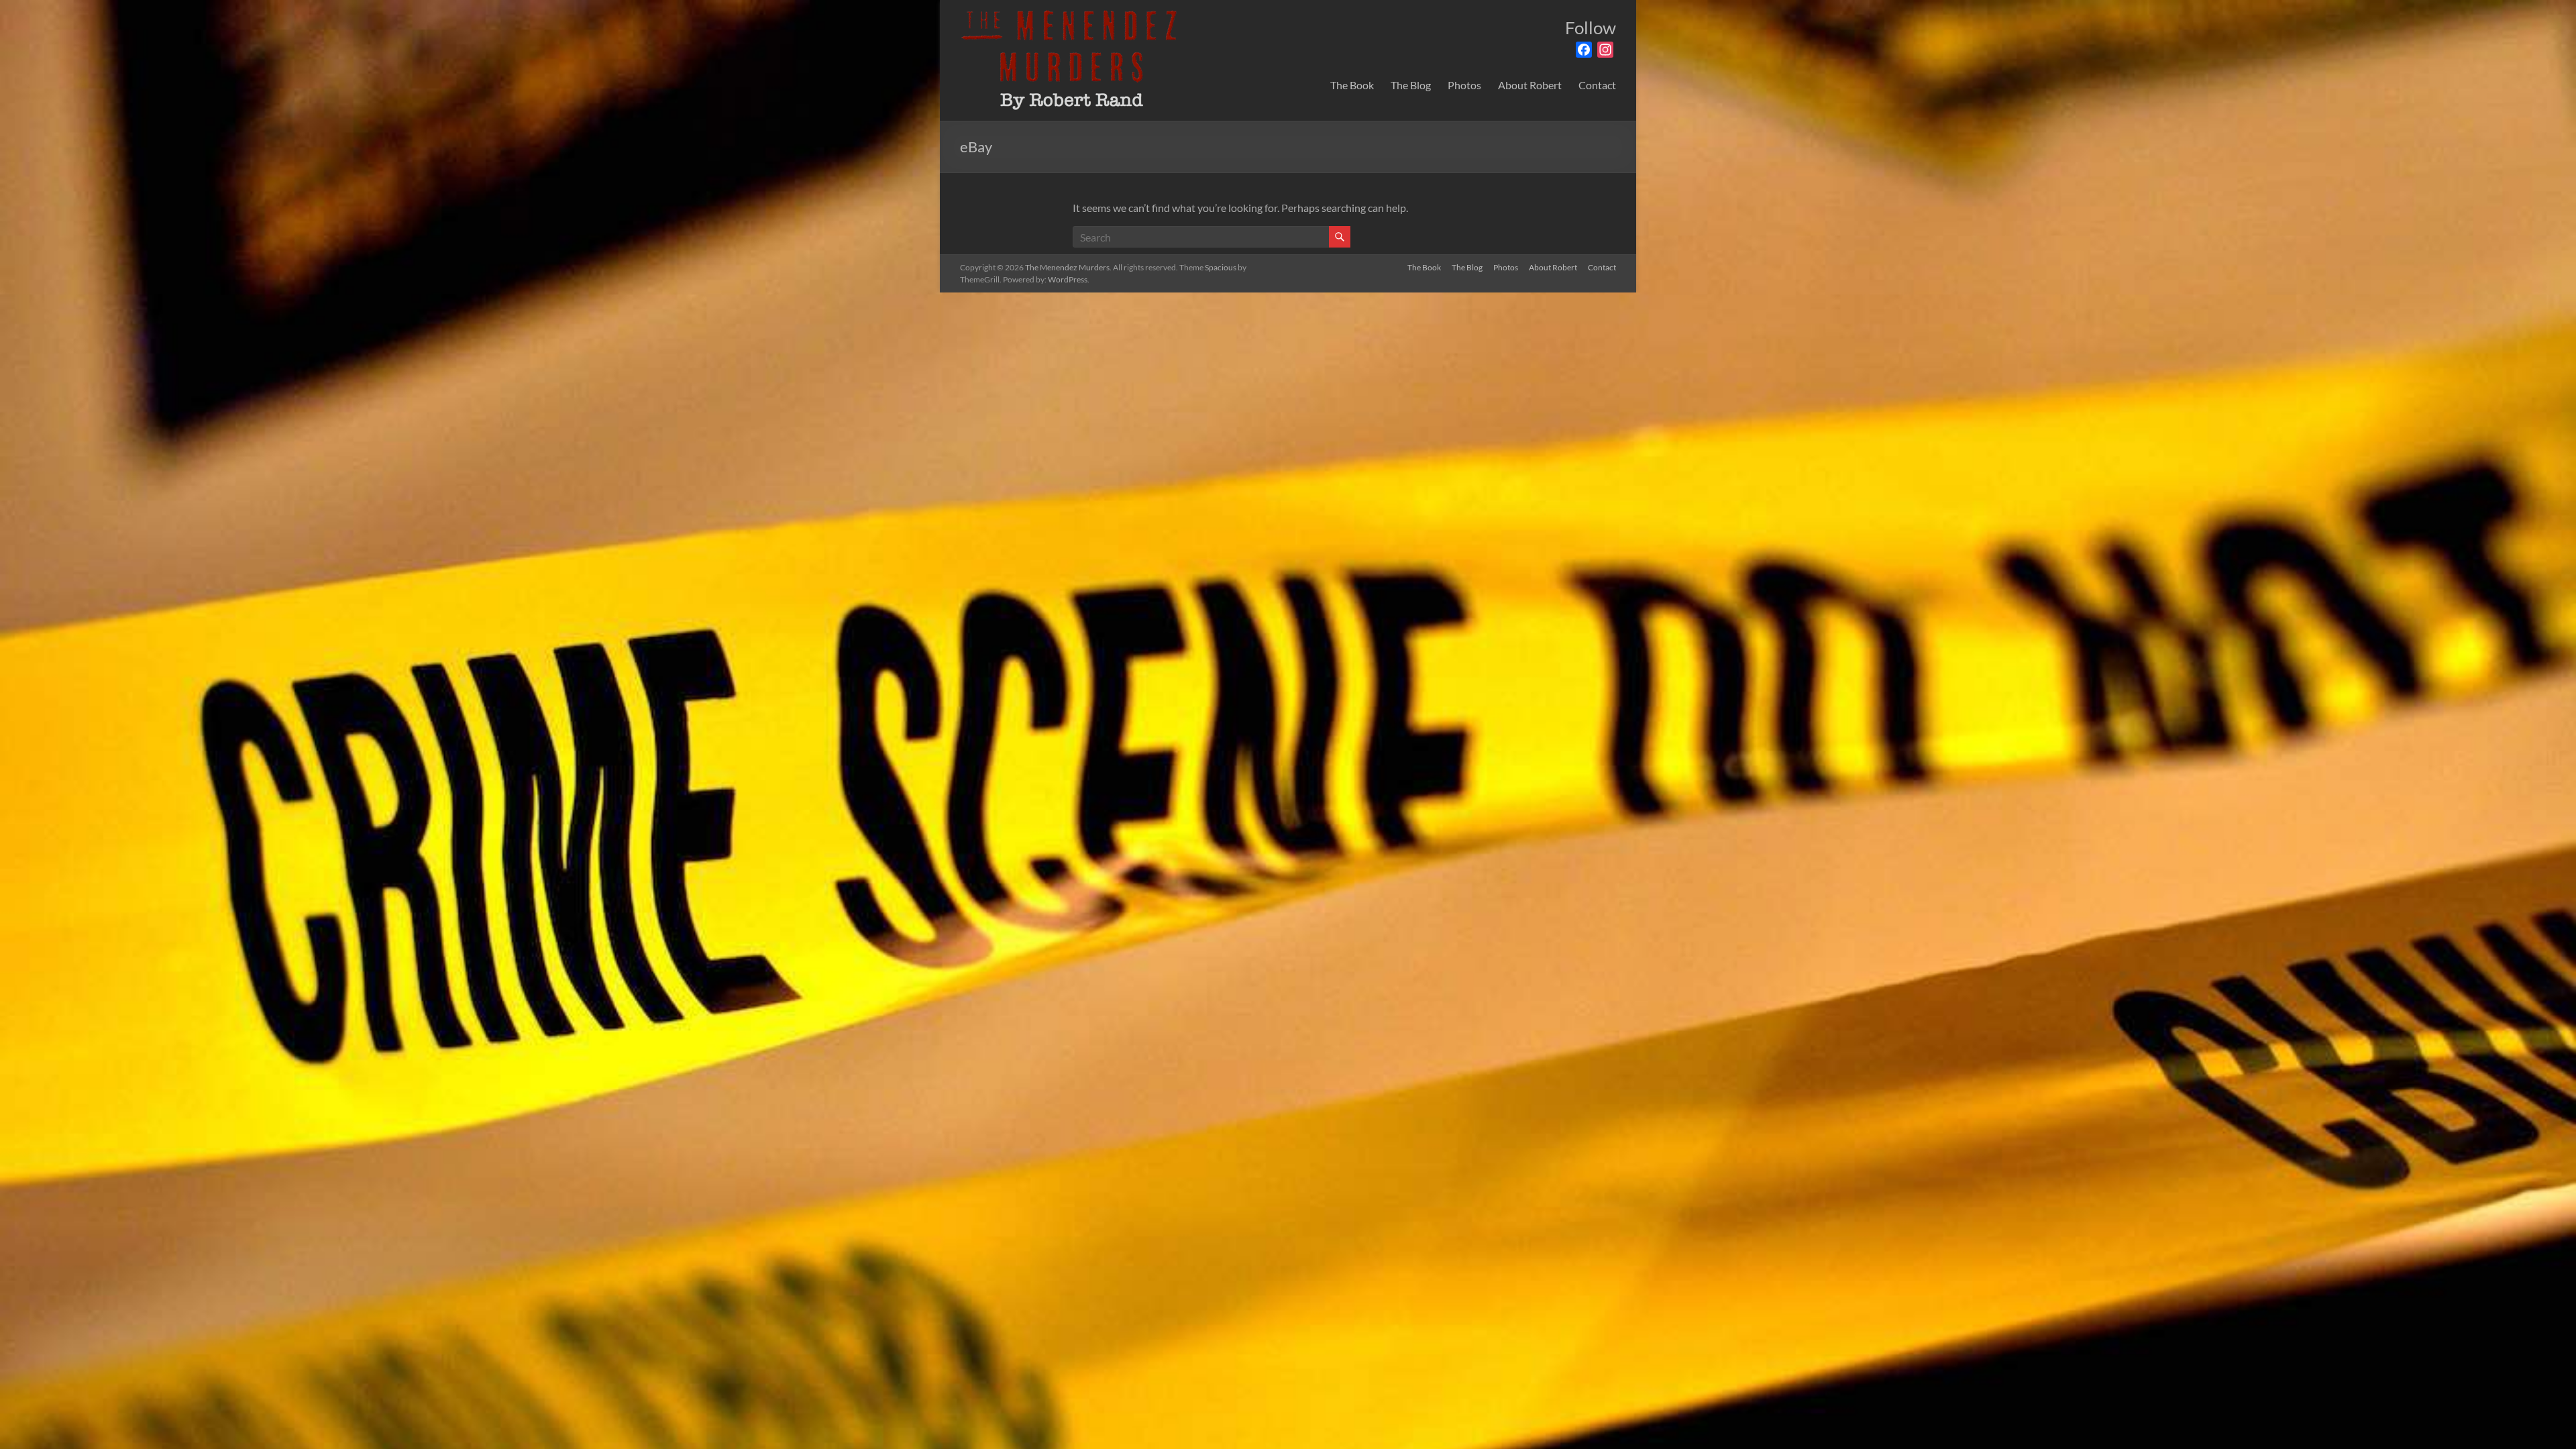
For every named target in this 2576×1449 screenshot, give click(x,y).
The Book (1352, 85)
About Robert (1530, 85)
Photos (1464, 85)
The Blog (1411, 85)
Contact (1597, 85)
